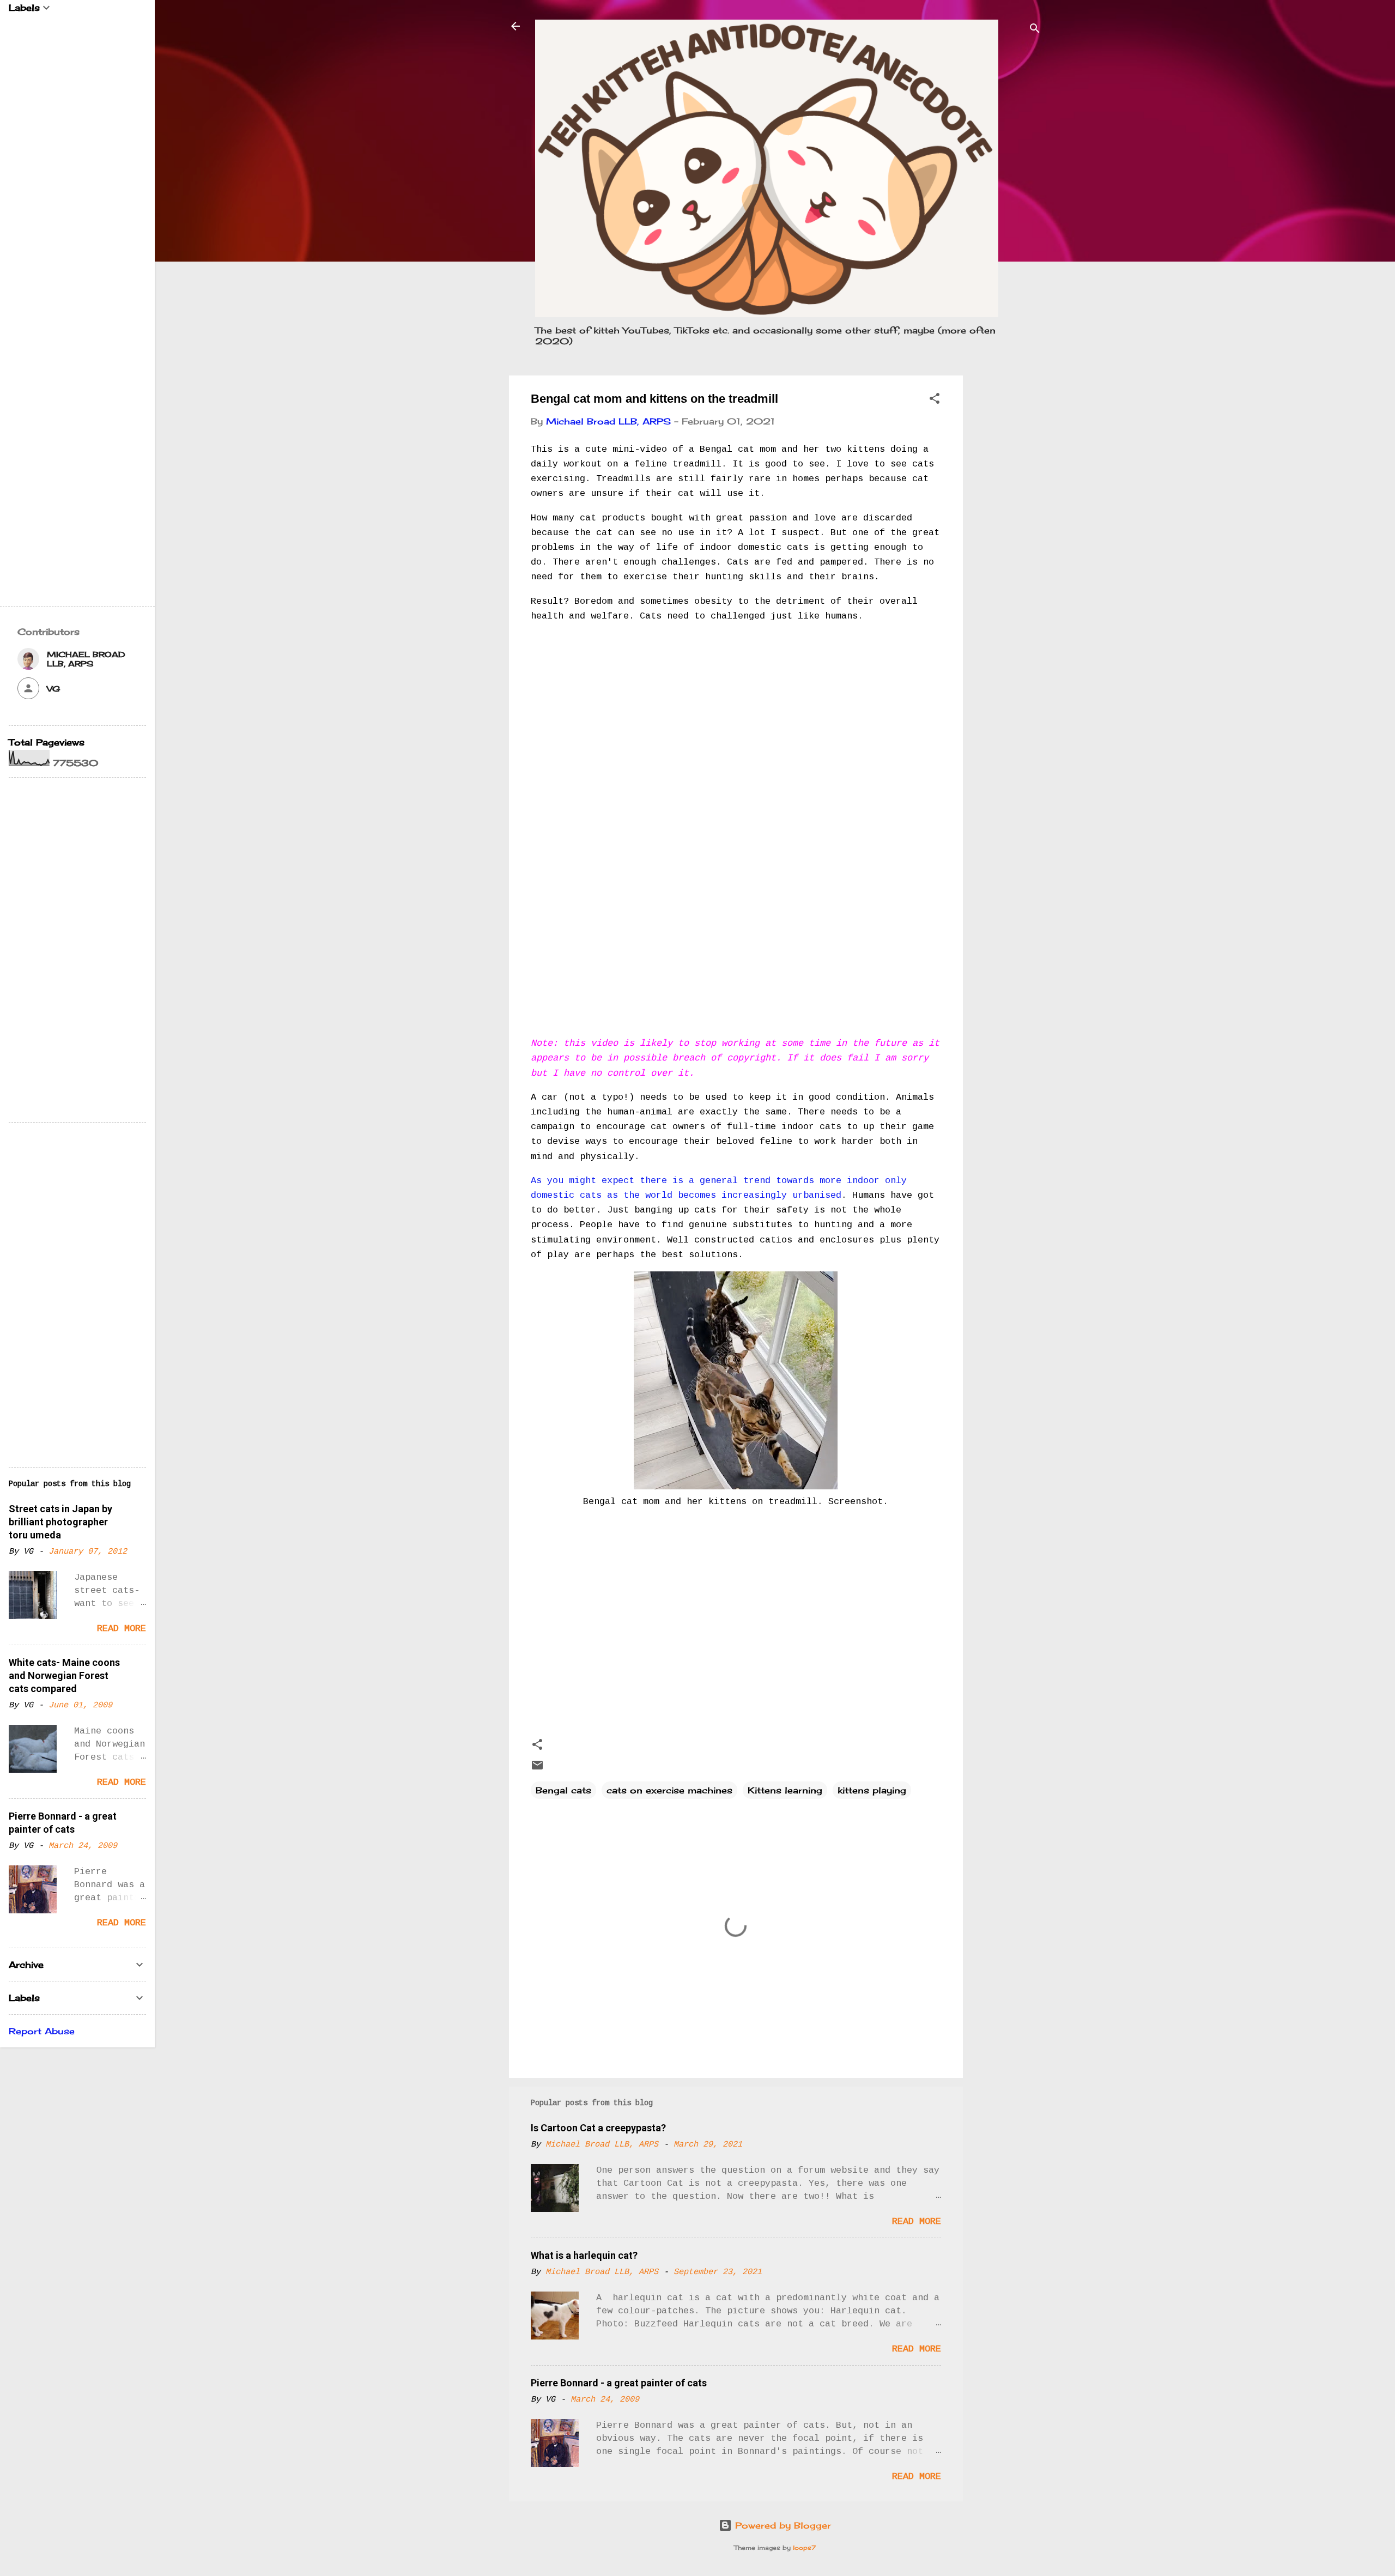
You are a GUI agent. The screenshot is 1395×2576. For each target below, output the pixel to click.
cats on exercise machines (669, 1790)
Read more (917, 2222)
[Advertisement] (1006, 539)
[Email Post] (537, 1768)
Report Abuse (42, 2031)
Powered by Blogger (781, 2525)
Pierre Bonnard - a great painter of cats (619, 2383)
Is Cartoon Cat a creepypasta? (598, 2128)
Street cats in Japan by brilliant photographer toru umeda (60, 1522)
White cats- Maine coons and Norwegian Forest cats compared (64, 1675)
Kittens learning (785, 1790)
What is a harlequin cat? (584, 2255)
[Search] (1035, 30)
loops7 (804, 2548)
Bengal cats (563, 1790)
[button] (935, 400)
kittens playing (872, 1790)
